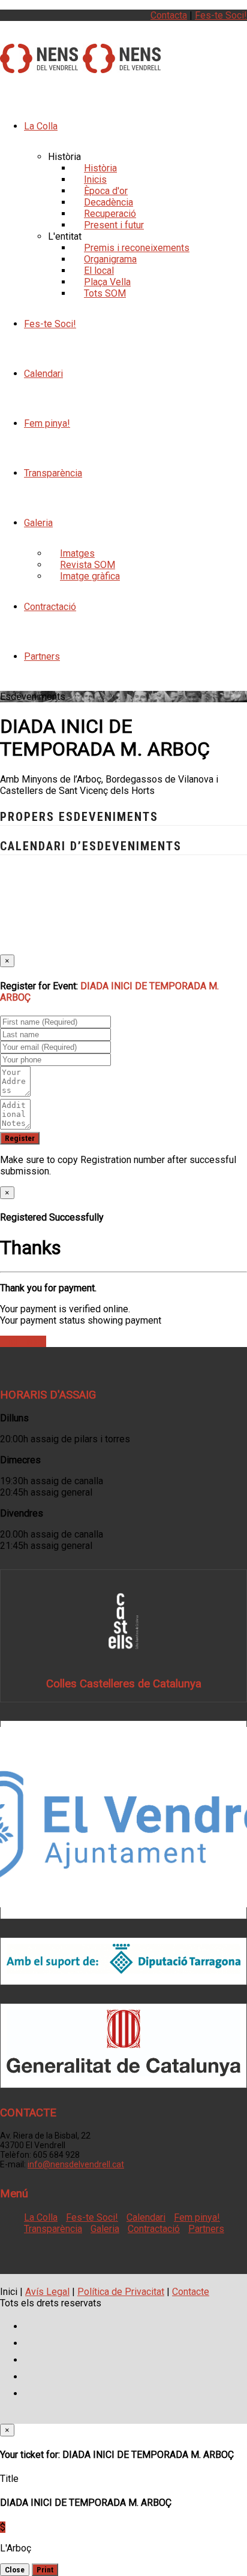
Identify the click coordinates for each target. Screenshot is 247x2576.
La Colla (41, 126)
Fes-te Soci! (221, 15)
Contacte (191, 2292)
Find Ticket (23, 1341)
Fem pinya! (47, 423)
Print (45, 2570)
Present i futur (114, 225)
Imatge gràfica (90, 576)
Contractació (50, 607)
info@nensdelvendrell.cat (76, 2164)
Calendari (43, 374)
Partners (42, 656)
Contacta (169, 15)
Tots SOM (105, 293)
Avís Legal (47, 2292)
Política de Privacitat (121, 2292)
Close (15, 2570)
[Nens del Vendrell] (39, 67)
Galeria (38, 523)
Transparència (53, 473)
